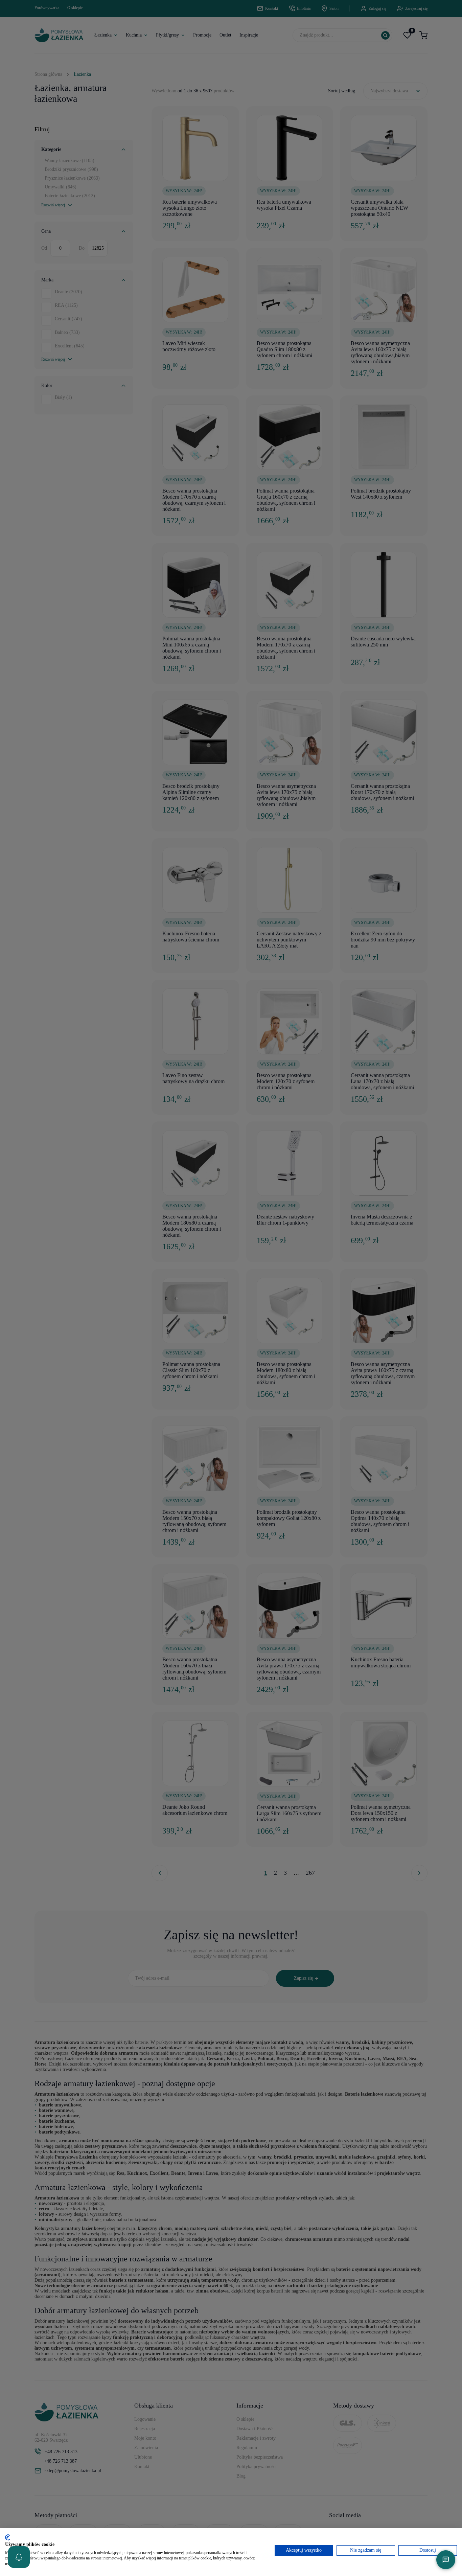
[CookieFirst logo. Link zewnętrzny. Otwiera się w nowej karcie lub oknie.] (8, 2537)
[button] (19, 2557)
